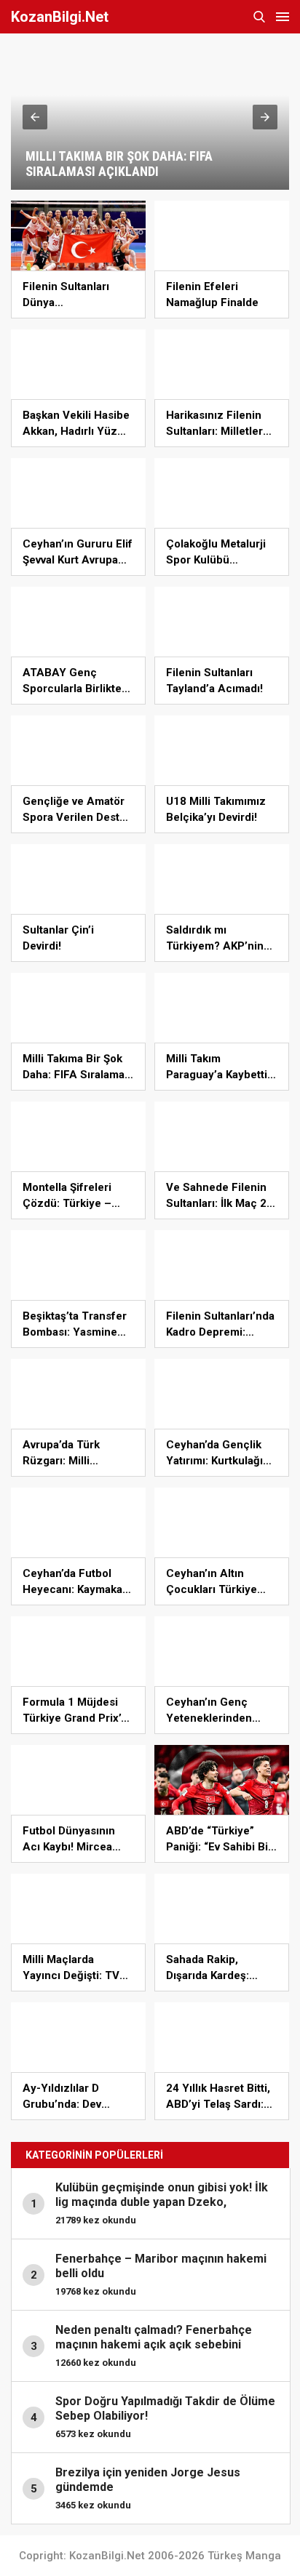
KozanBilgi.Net (60, 17)
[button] (35, 117)
